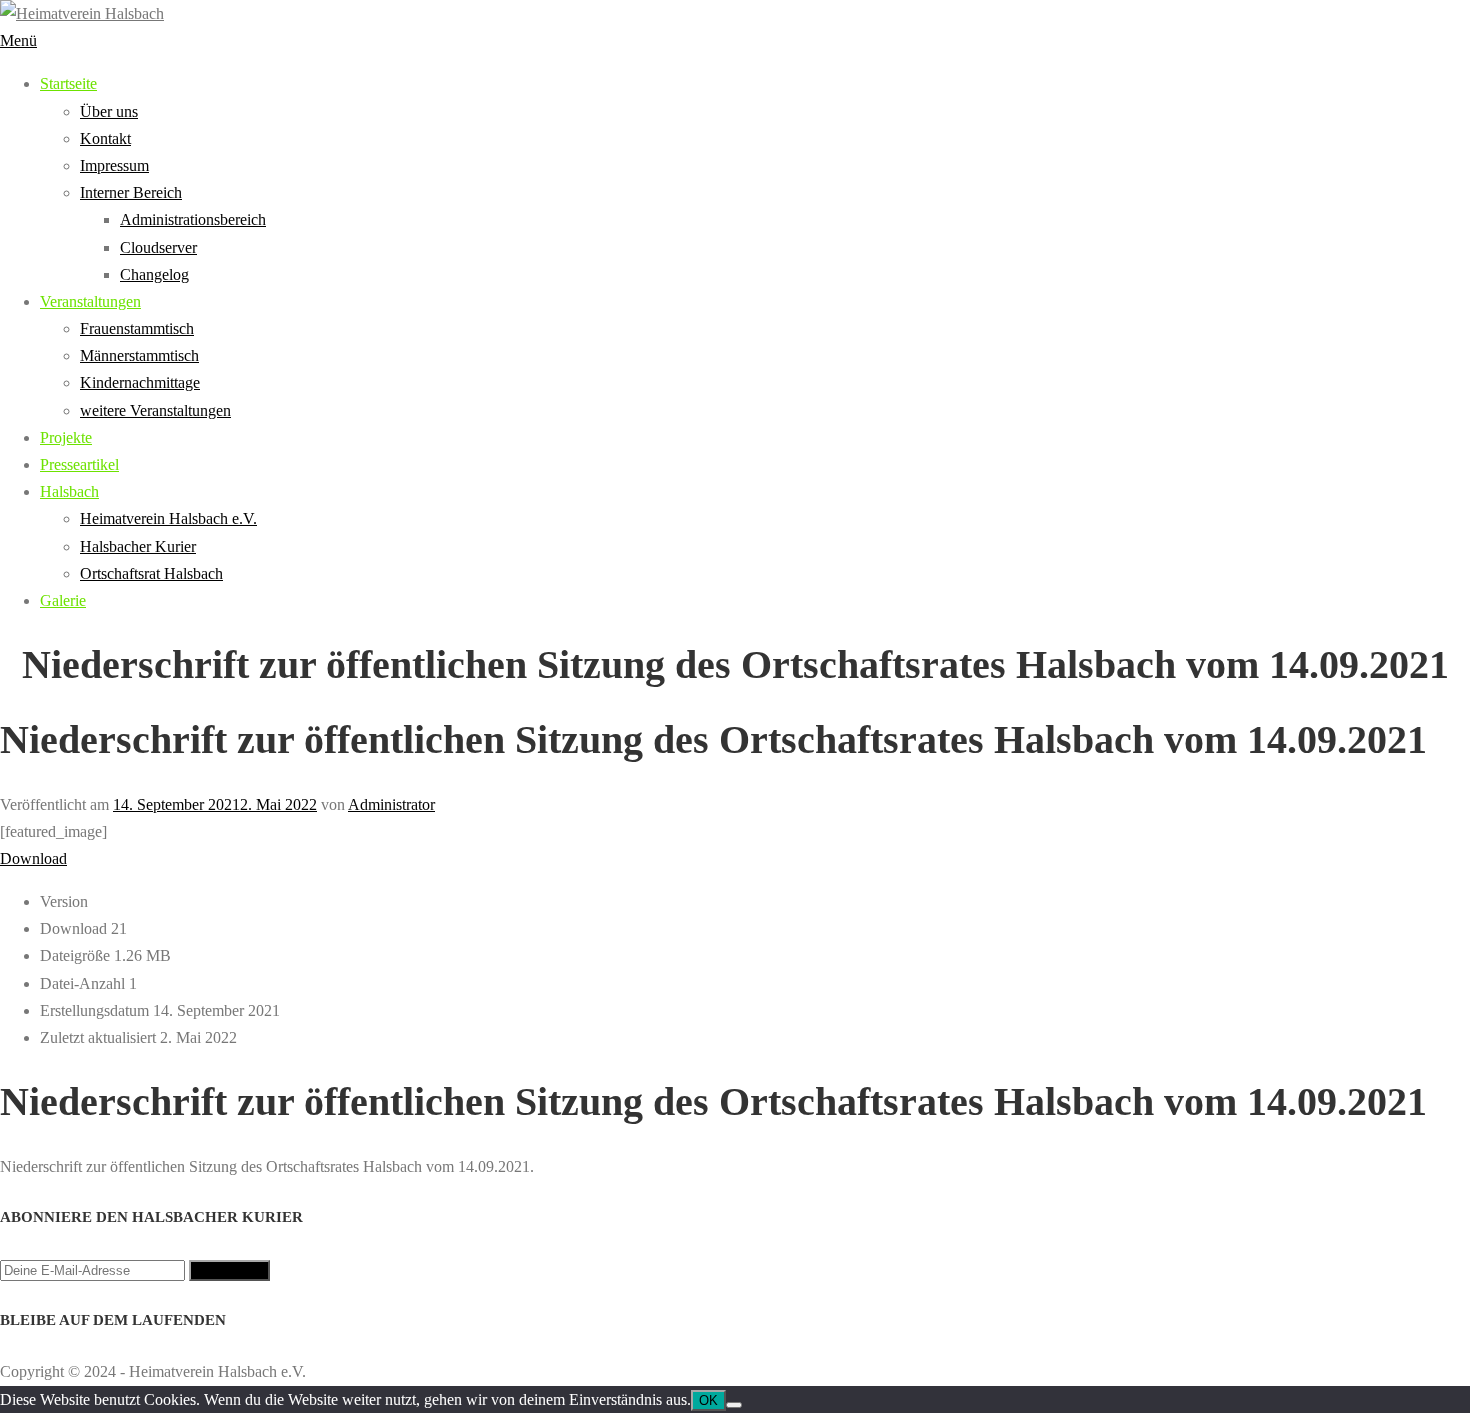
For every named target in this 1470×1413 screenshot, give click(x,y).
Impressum (114, 165)
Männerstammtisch (139, 355)
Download (33, 858)
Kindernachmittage (140, 382)
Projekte (66, 437)
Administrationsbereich (193, 219)
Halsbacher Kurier (138, 546)
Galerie (63, 600)
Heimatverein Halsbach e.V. (168, 518)
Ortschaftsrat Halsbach (151, 573)
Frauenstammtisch (137, 328)
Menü (18, 40)
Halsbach (69, 491)
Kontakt (105, 138)
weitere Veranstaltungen (155, 410)
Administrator (391, 804)
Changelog (154, 274)
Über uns (109, 111)
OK (708, 1400)
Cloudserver (158, 247)
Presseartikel (79, 464)
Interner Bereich (131, 192)
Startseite (68, 83)
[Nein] (734, 1405)
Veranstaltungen (90, 301)
